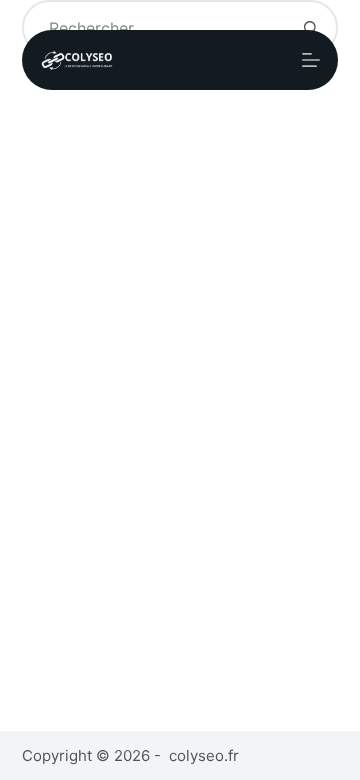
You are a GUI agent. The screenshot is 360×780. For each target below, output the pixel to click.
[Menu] (311, 60)
